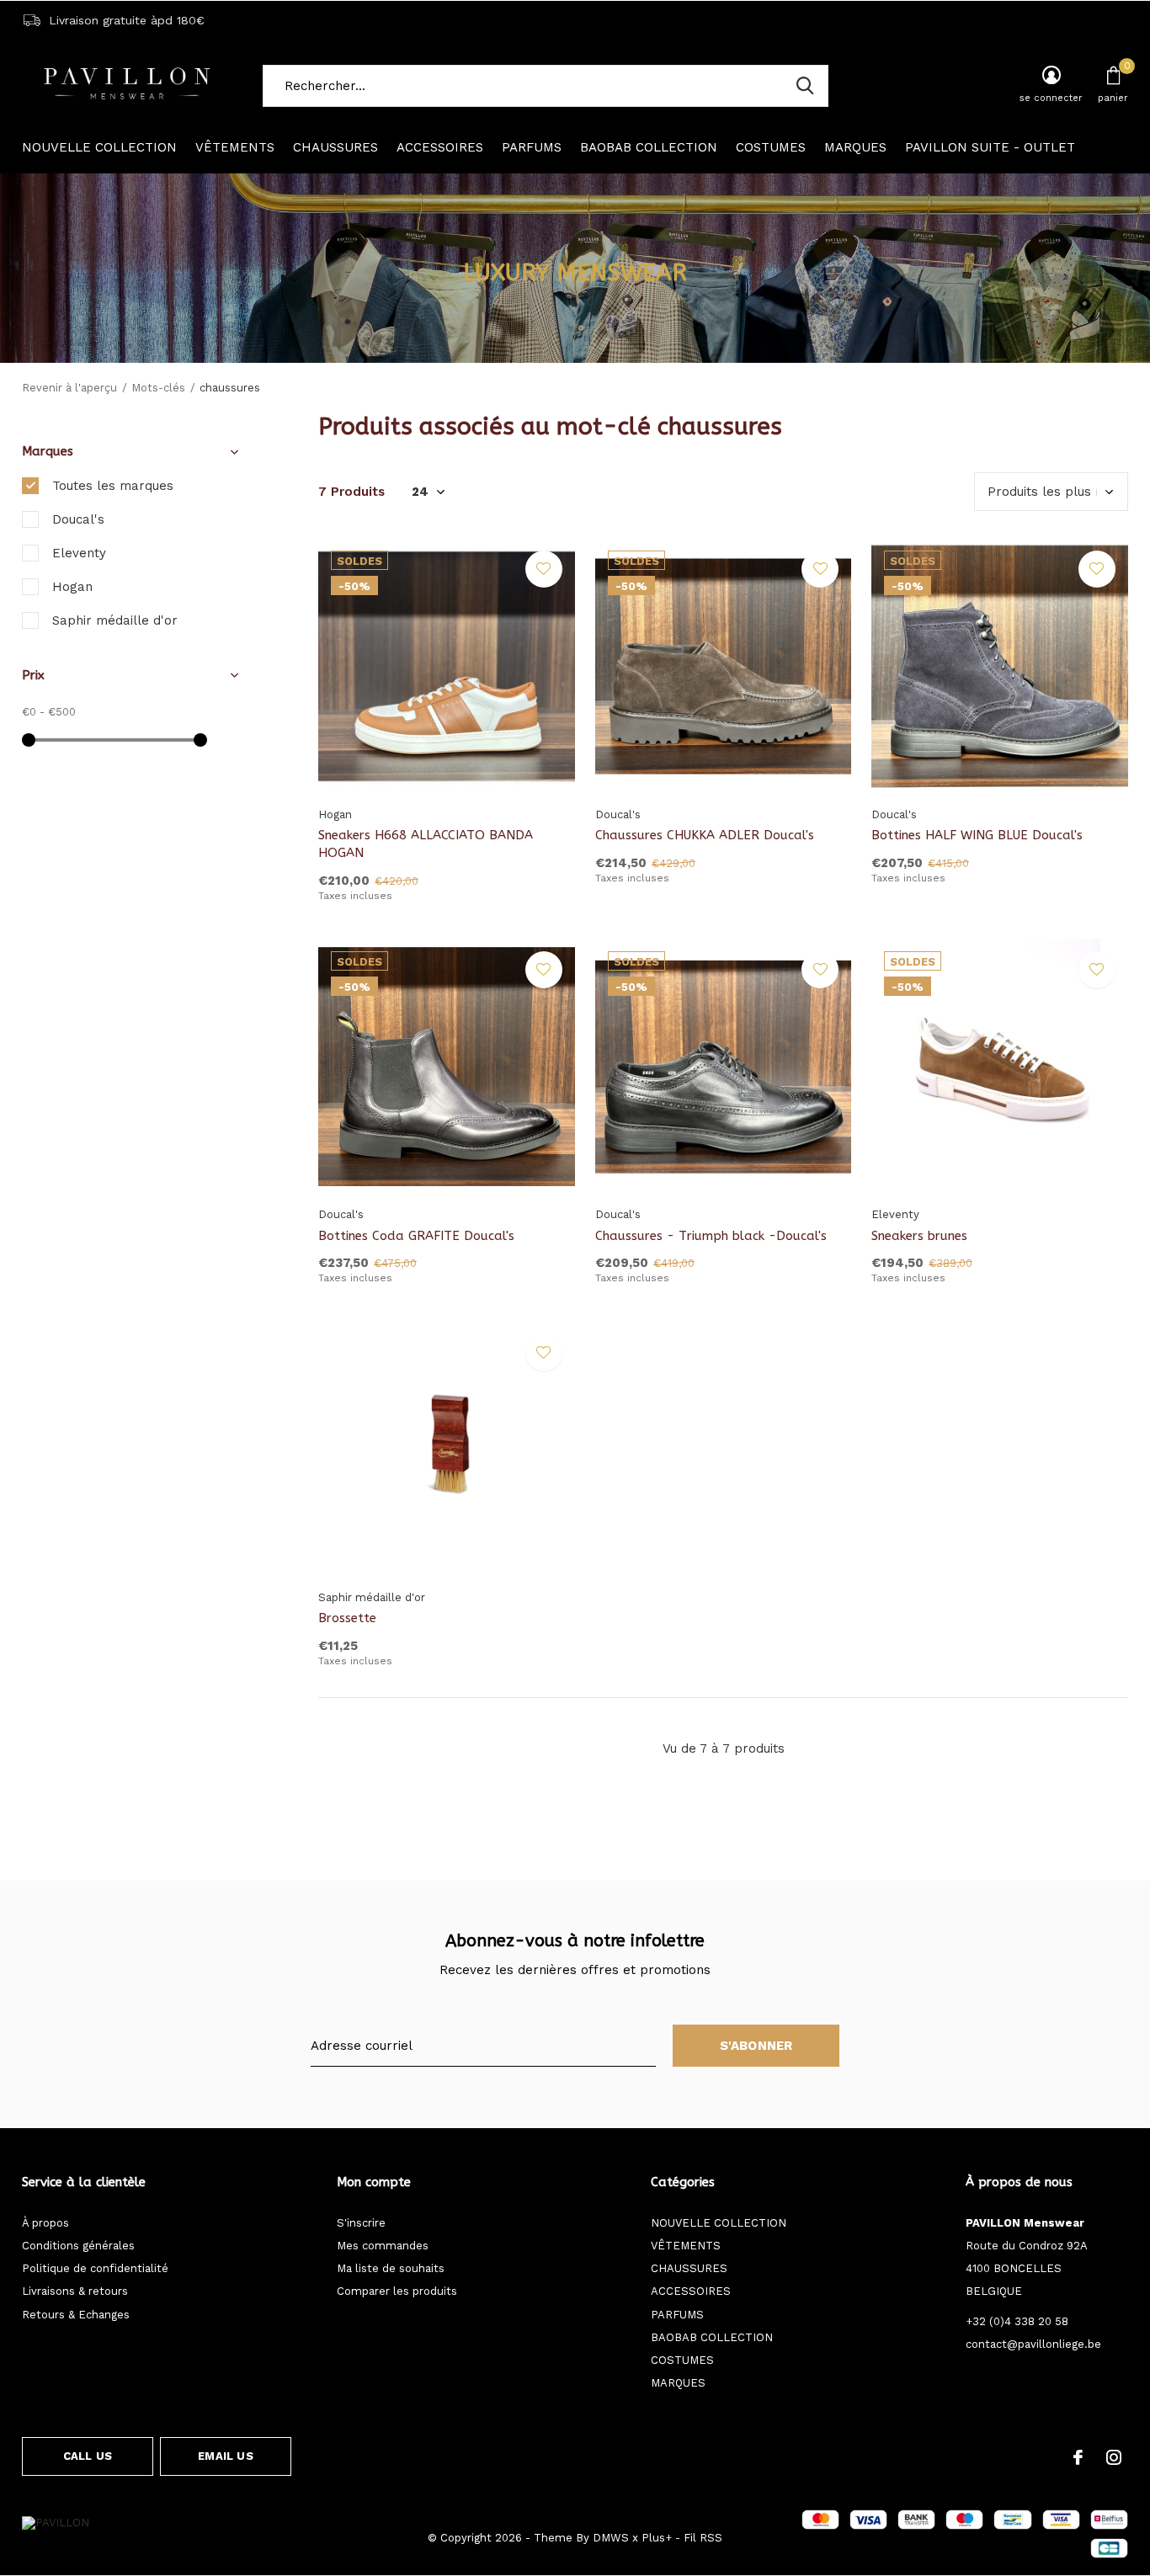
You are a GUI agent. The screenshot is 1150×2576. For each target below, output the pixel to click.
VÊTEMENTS (235, 147)
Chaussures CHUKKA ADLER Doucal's (705, 835)
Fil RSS (703, 2538)
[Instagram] (1114, 2457)
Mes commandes (383, 2246)
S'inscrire (361, 2223)
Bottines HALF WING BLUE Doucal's (977, 835)
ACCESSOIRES (440, 147)
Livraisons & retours (75, 2291)
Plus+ (657, 2538)
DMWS (611, 2538)
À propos (45, 2223)
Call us (88, 2456)
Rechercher (805, 86)
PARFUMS (532, 147)
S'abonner (756, 2046)
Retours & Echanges (76, 2315)
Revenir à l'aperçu (69, 388)
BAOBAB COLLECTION (649, 147)
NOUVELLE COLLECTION (99, 147)
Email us (225, 2456)
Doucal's (78, 519)
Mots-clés (158, 388)
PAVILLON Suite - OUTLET (990, 147)
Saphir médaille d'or (115, 620)
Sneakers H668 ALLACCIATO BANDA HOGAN (426, 844)
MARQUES (855, 147)
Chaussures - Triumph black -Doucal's (711, 1236)
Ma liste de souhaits (391, 2268)
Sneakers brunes (919, 1236)
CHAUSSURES (335, 147)
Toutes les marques (113, 486)
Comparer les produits (397, 2291)
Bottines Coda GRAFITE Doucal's (416, 1236)
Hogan (72, 587)
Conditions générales (78, 2246)
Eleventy (79, 553)
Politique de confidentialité (95, 2268)
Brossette (347, 1618)
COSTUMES (771, 147)
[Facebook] (1078, 2457)
